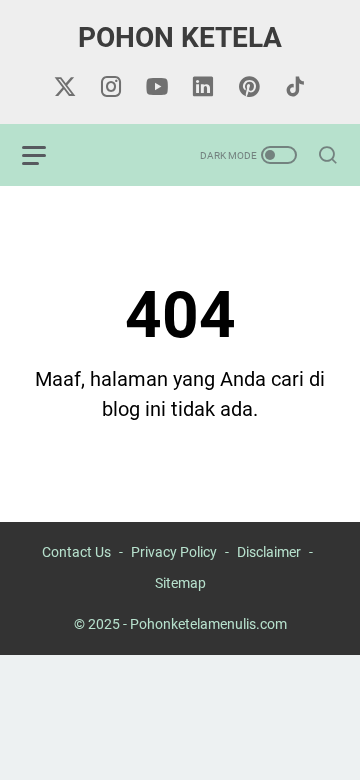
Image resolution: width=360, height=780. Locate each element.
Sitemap (180, 583)
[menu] (46, 155)
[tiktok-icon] (295, 88)
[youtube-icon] (157, 88)
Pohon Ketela (180, 37)
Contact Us (76, 552)
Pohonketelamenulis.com (208, 624)
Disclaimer (269, 552)
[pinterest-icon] (249, 88)
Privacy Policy (174, 552)
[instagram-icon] (111, 88)
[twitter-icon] (65, 88)
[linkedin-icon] (203, 88)
